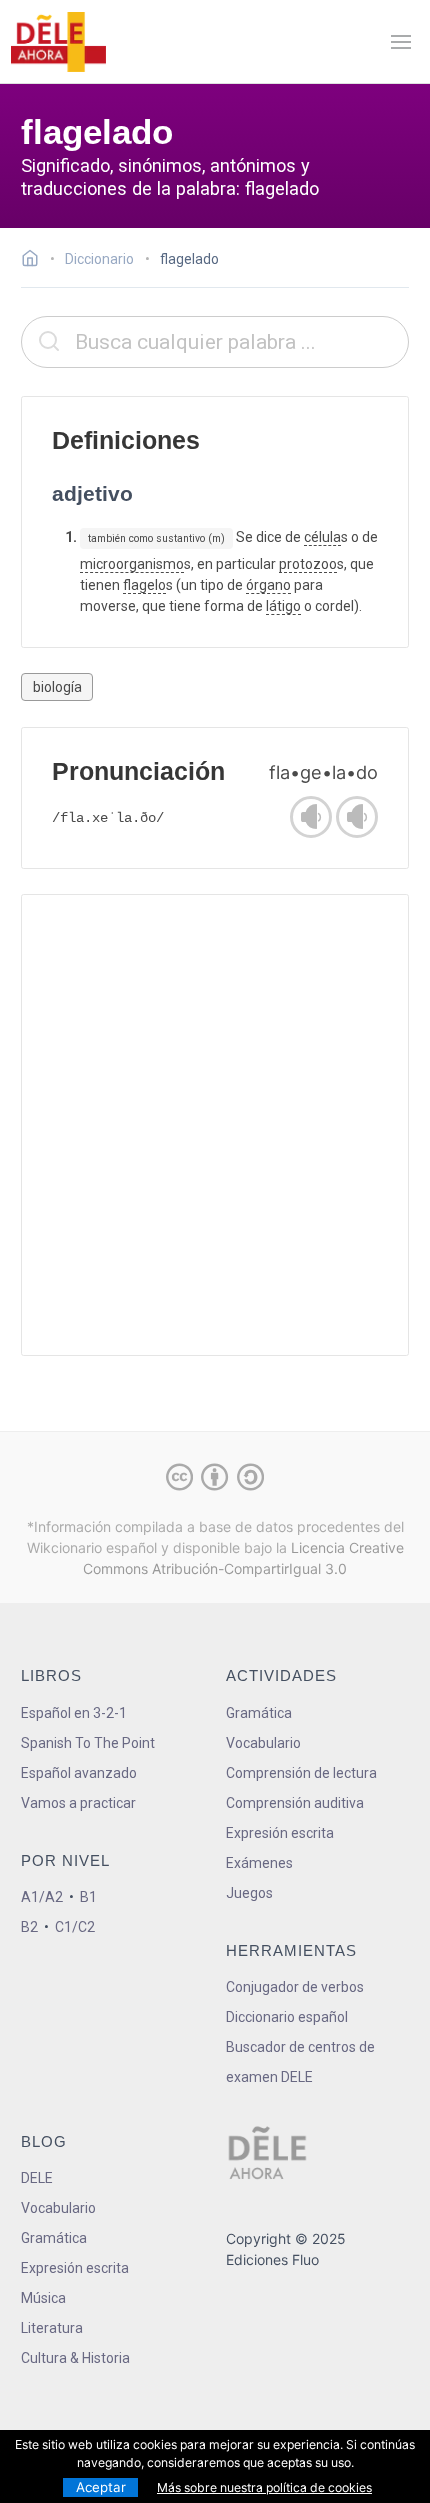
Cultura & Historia (75, 2358)
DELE (37, 2178)
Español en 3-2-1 (74, 1713)
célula (322, 537)
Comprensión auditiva (295, 1803)
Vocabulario (263, 1743)
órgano (268, 585)
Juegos (249, 1893)
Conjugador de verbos (295, 1987)
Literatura (52, 2328)
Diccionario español (287, 2017)
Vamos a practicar (78, 1803)
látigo (283, 606)
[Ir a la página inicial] (35, 261)
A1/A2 (42, 1897)
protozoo (308, 564)
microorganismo (132, 564)
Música (43, 2298)
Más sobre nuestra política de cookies (264, 2487)
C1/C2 (75, 1927)
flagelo (144, 585)
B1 (88, 1897)
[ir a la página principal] (58, 42)
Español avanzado (79, 1773)
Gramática (259, 1713)
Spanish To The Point (88, 1743)
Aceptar (101, 2487)
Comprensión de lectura (301, 1773)
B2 (29, 1927)
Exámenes (259, 1863)
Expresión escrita (280, 1833)
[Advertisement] (215, 1125)
